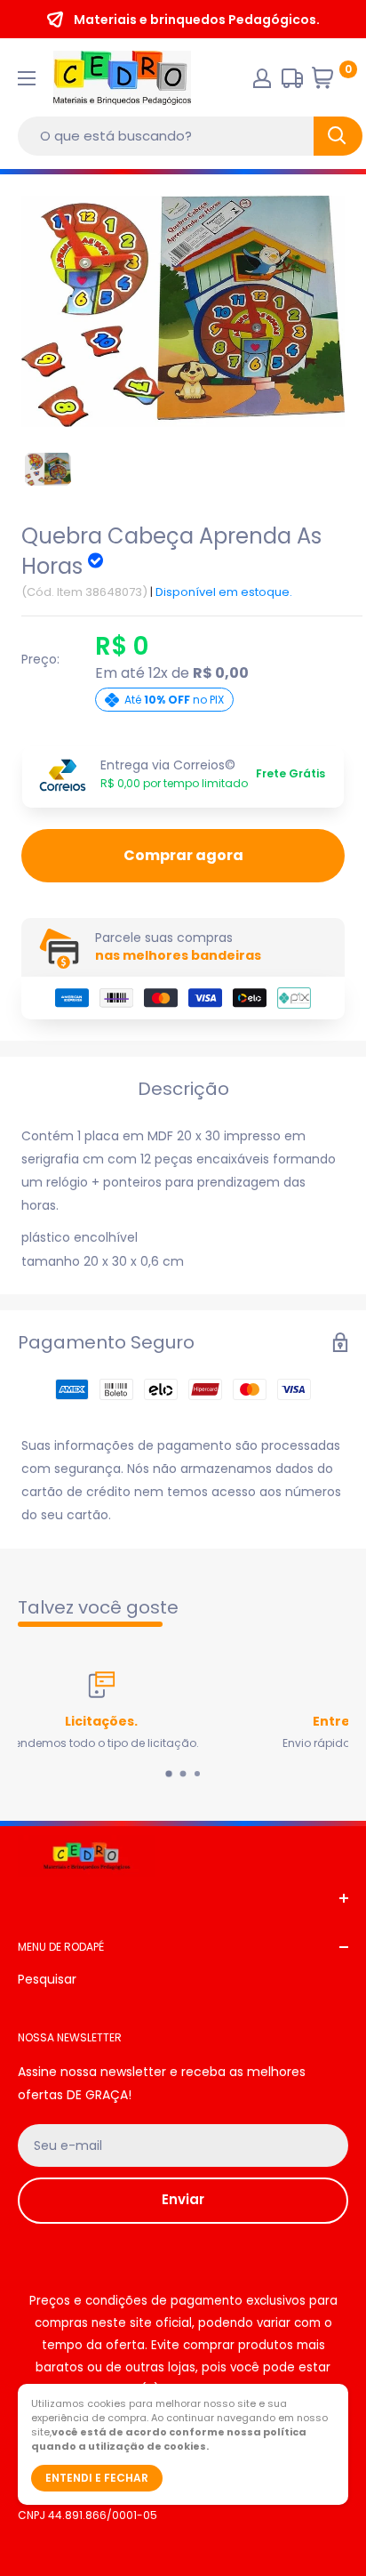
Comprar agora (183, 855)
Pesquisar (47, 1979)
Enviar (183, 2199)
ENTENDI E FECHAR (97, 2478)
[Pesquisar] (338, 136)
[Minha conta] (262, 78)
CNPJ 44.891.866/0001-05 (88, 2515)
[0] (329, 82)
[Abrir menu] (27, 78)
